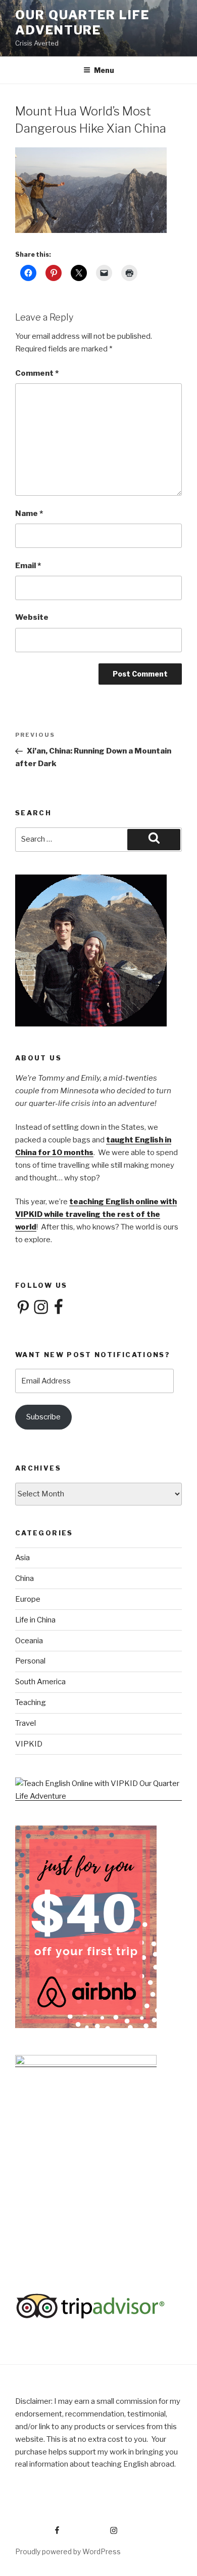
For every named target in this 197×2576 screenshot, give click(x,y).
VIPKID (29, 1744)
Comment (37, 373)
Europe (28, 1599)
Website (32, 617)
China (24, 1578)
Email (28, 566)
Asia (22, 1558)
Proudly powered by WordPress (68, 2551)
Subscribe (43, 1417)
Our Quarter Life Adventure (82, 23)
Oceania (29, 1641)
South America (40, 1682)
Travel (26, 1723)
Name (29, 513)
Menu (104, 70)
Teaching (31, 1702)
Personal (30, 1661)
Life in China (35, 1620)
